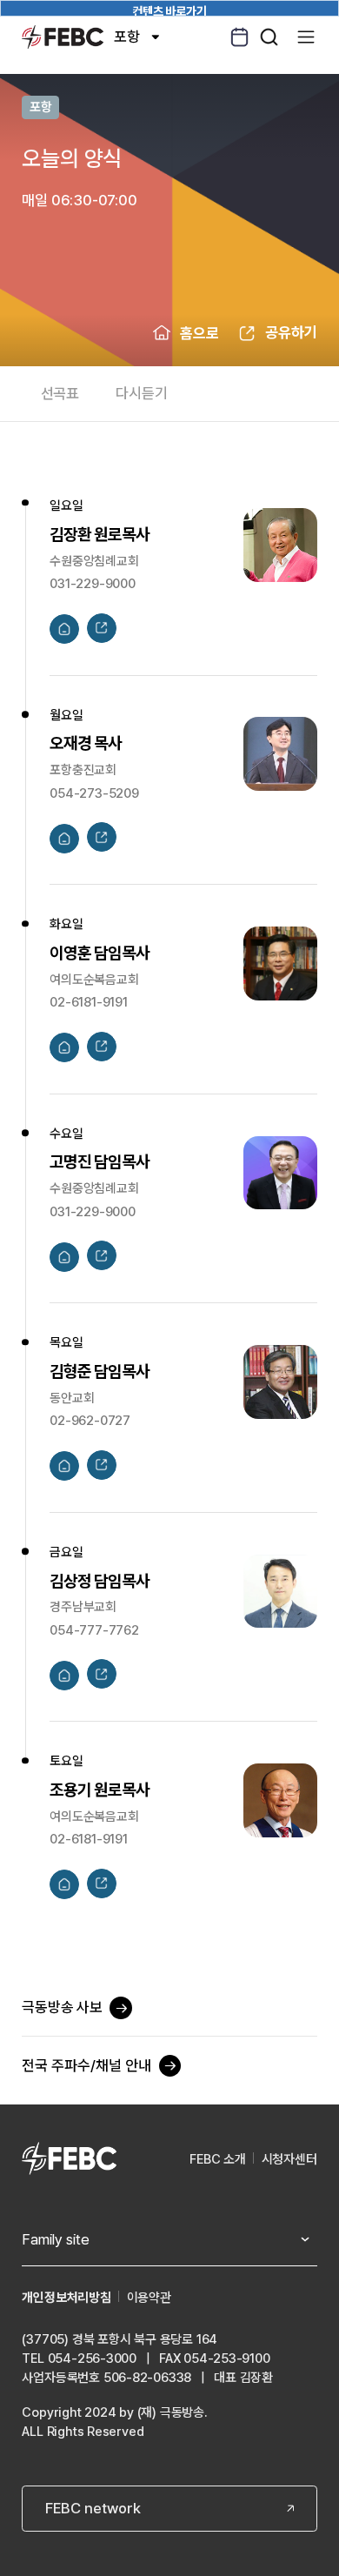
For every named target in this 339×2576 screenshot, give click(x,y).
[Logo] (62, 37)
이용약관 (149, 2298)
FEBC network (93, 2508)
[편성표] (239, 37)
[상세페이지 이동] (64, 629)
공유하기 (291, 332)
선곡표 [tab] (60, 393)
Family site (56, 2239)
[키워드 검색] (269, 37)
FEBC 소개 (218, 2159)
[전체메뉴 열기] (306, 37)
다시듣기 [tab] (141, 393)
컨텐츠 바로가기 (169, 10)
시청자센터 (289, 2159)
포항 (127, 37)
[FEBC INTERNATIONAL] (69, 2160)
